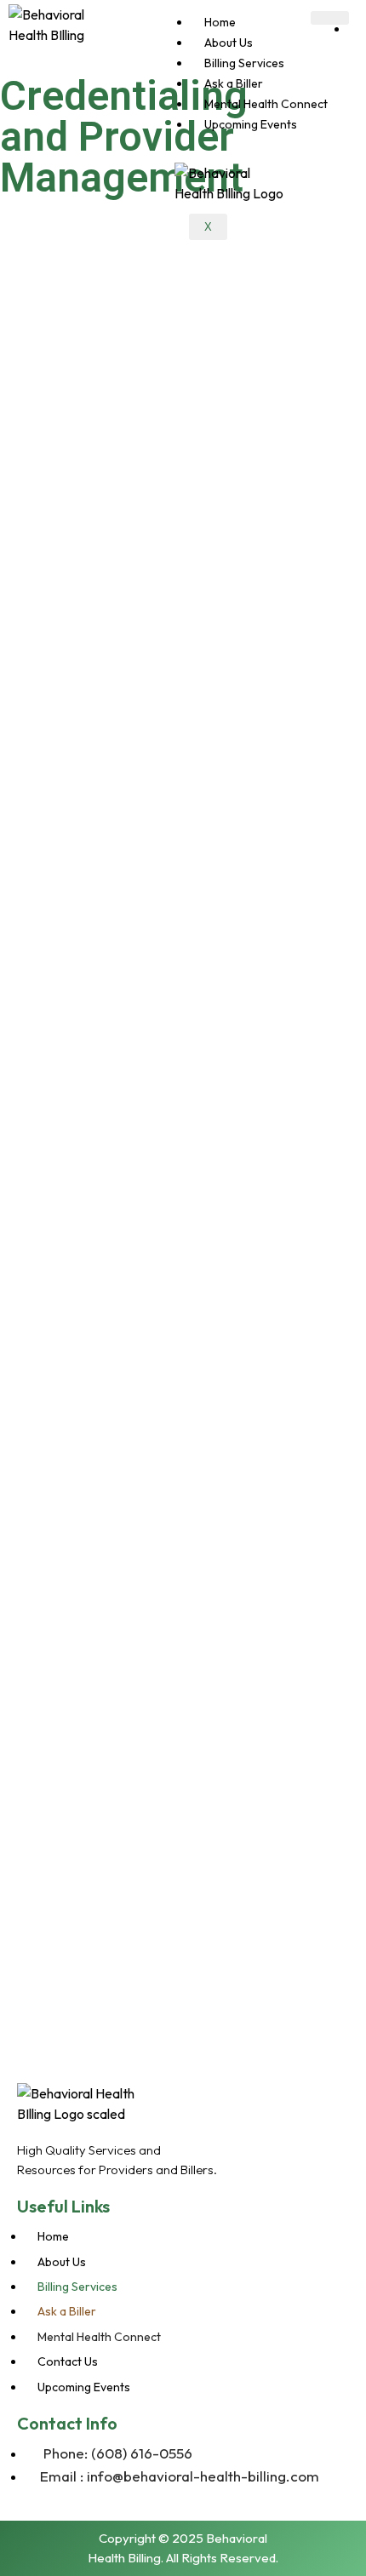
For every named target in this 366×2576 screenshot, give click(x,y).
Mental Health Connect (266, 104)
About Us (229, 43)
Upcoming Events (251, 124)
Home (220, 22)
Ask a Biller (234, 83)
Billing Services (244, 63)
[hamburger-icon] (330, 18)
